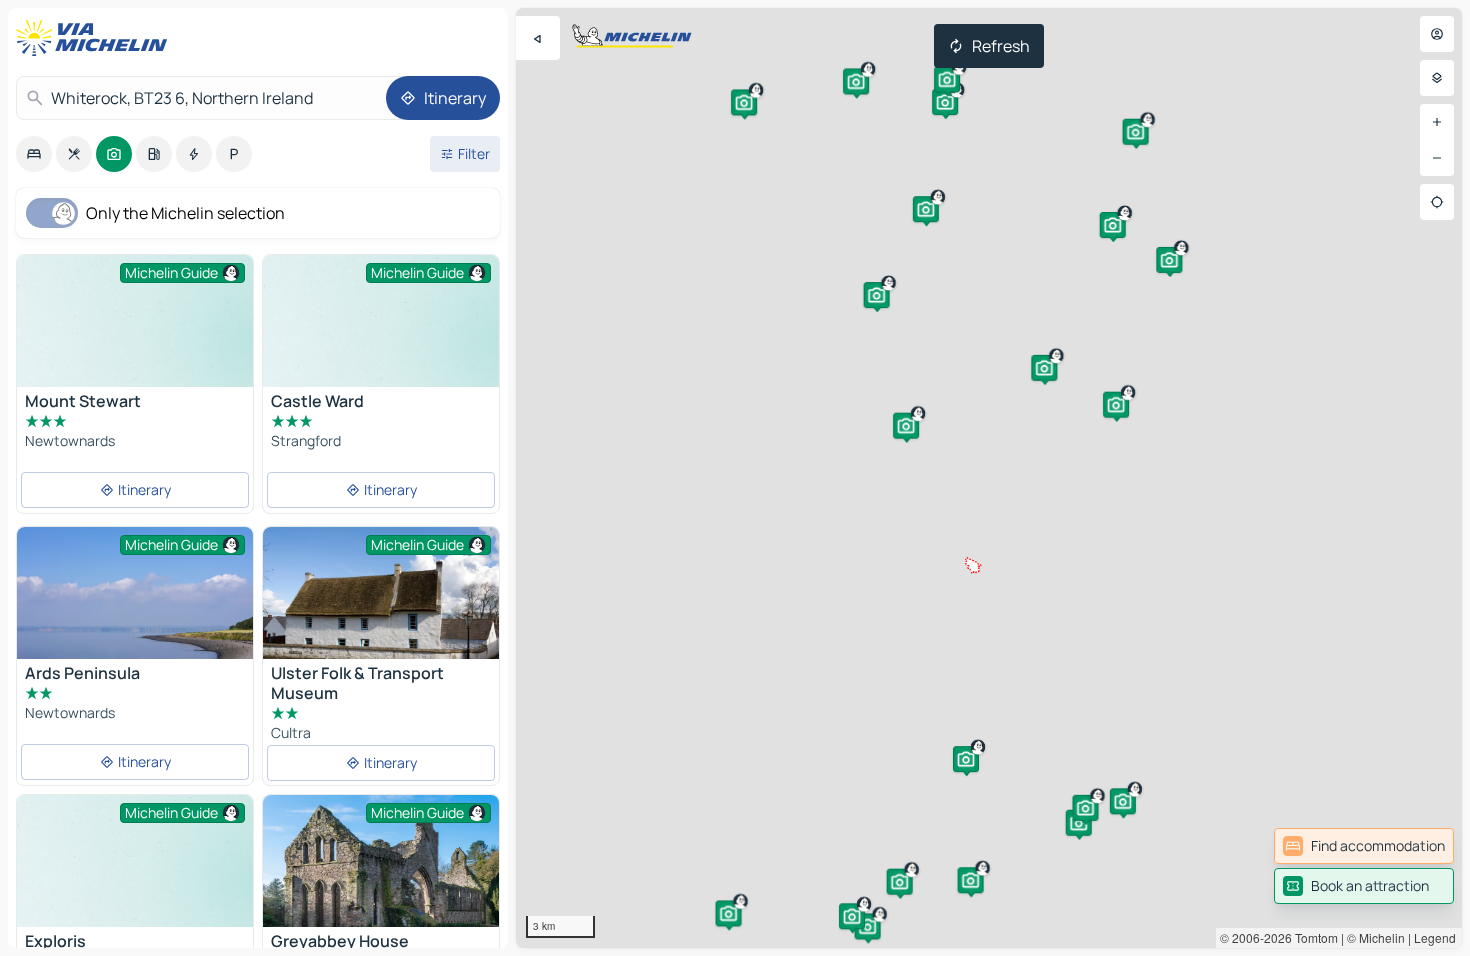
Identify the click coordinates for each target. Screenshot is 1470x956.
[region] (989, 478)
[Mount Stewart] (135, 343)
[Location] (1437, 202)
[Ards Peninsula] (135, 628)
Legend (1435, 937)
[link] (1364, 846)
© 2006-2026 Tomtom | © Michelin (1312, 937)
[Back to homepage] (96, 38)
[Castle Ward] (381, 343)
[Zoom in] (1437, 122)
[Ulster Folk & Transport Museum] (381, 605)
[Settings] (1437, 78)
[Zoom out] (1437, 158)
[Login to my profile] (1437, 34)
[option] (34, 154)
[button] (1044, 368)
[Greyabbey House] (381, 873)
